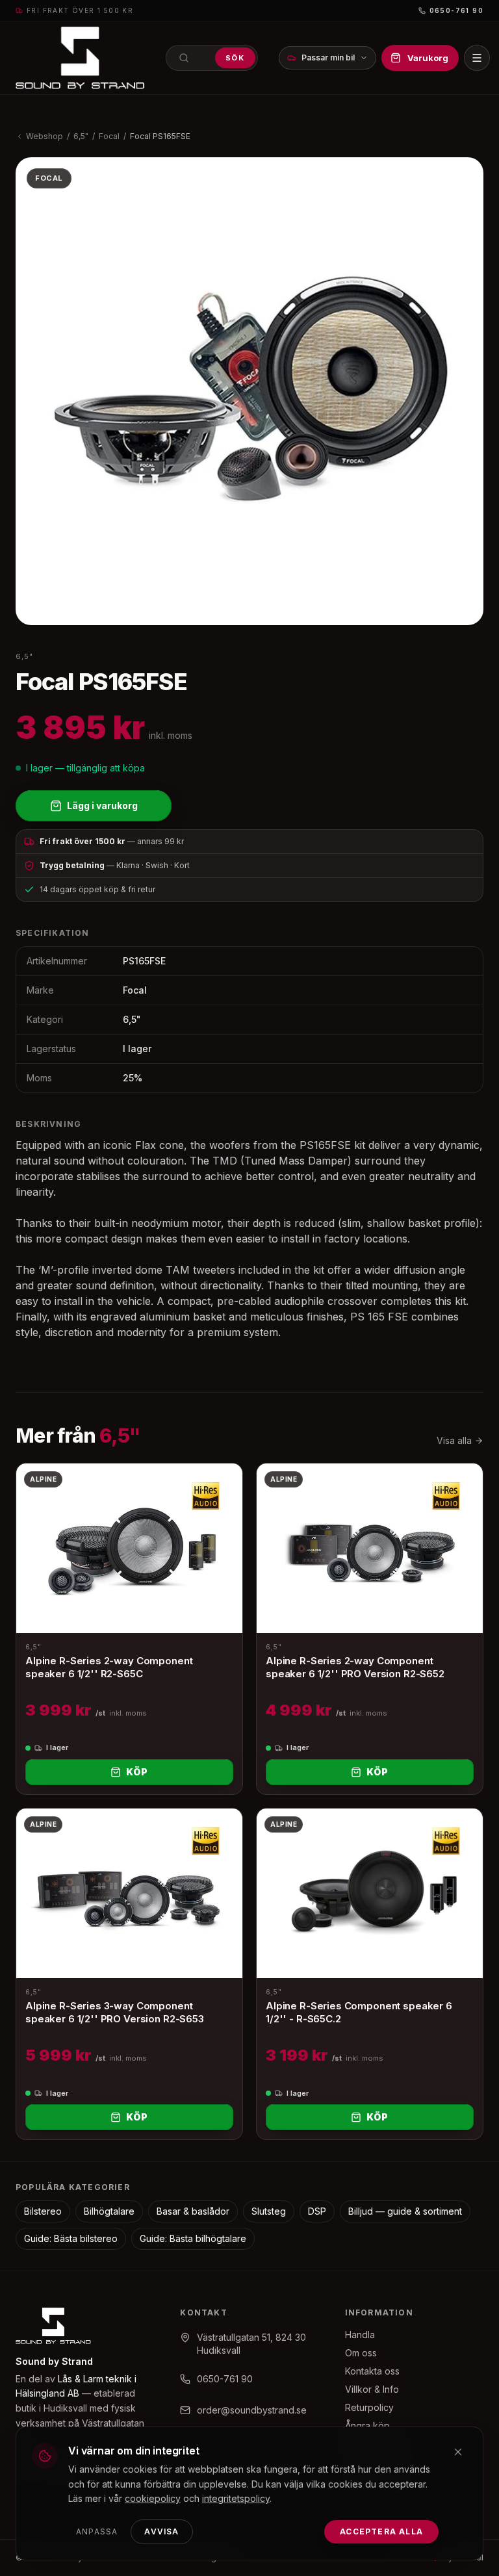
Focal (109, 136)
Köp (137, 1772)
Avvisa (161, 2531)
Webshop (45, 136)
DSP (317, 2211)
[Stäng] (458, 2452)
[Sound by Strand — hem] (80, 58)
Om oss (361, 2353)
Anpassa (97, 2531)
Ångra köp (367, 2426)
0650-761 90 (456, 10)
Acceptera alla (381, 2531)
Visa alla (454, 1440)
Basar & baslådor (193, 2211)
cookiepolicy (153, 2498)
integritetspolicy (236, 2498)
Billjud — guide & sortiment (405, 2211)
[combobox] (212, 58)
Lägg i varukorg (102, 805)
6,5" (81, 136)
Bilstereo (43, 2211)
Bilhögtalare (109, 2211)
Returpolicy (369, 2407)
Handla (360, 2335)
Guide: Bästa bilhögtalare (193, 2238)
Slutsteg (269, 2211)
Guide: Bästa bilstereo (71, 2238)
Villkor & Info (372, 2389)
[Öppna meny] (477, 58)
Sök (235, 58)
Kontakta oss (372, 2371)
